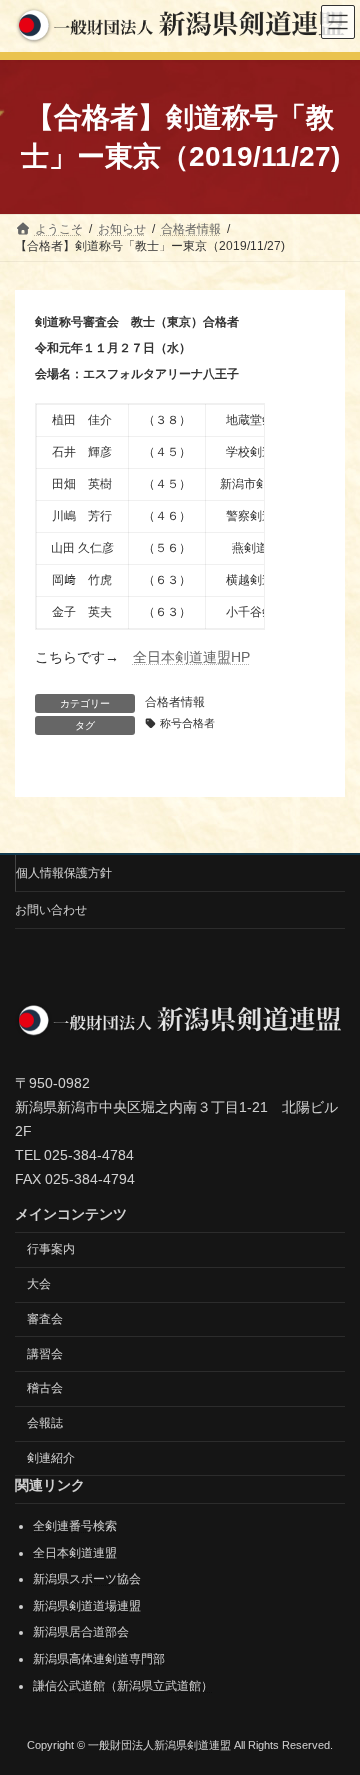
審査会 (45, 1319)
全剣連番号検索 (75, 1526)
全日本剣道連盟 (75, 1553)
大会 (39, 1284)
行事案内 (51, 1249)
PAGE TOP (331, 1700)
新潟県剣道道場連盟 (87, 1606)
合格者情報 (175, 702)
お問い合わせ (51, 910)
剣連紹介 (51, 1458)
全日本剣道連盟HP (191, 657)
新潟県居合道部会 (81, 1632)
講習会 (45, 1354)
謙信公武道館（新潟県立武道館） (123, 1686)
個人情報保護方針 (64, 873)
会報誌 (45, 1423)
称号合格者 (187, 723)
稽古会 (45, 1388)
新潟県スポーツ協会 (87, 1579)
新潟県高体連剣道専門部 (99, 1659)
